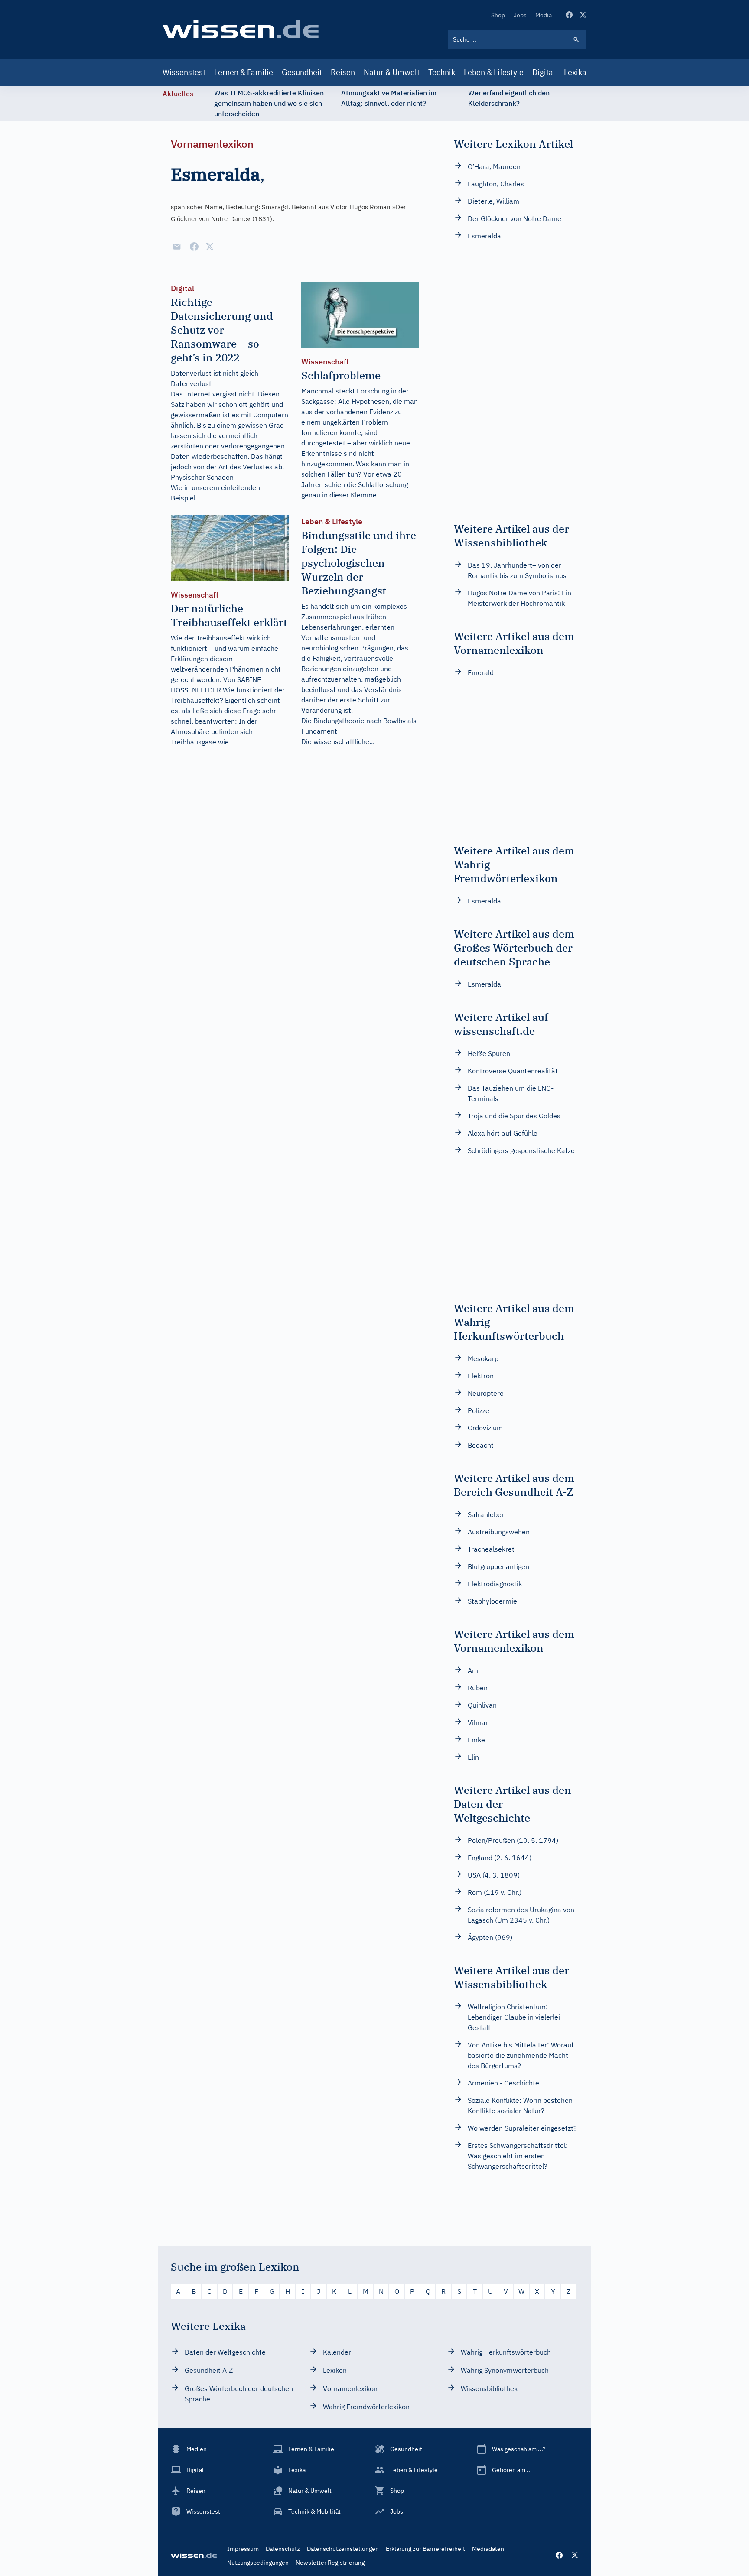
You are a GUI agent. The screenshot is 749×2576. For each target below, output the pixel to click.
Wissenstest (184, 72)
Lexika (575, 72)
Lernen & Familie (244, 72)
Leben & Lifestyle (494, 72)
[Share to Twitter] (210, 247)
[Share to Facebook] (194, 247)
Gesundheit (302, 72)
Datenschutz (283, 2549)
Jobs (520, 15)
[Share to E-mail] (177, 247)
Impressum (243, 2549)
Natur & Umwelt (392, 72)
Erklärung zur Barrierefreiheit (425, 2549)
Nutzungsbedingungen (258, 2563)
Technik (442, 72)
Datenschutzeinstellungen (343, 2549)
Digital (544, 72)
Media (544, 15)
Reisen (343, 72)
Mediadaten (488, 2549)
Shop (498, 15)
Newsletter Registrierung (330, 2563)
